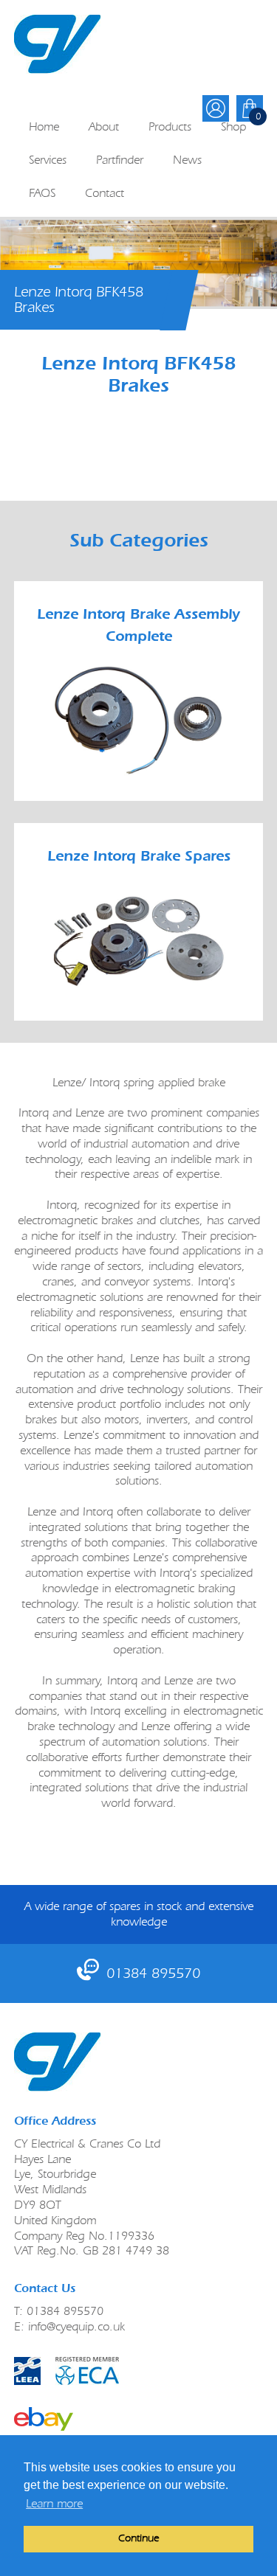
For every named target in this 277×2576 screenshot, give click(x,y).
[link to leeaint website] (27, 2371)
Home (44, 126)
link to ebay (44, 2419)
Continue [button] (138, 2538)
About (104, 126)
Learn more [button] (54, 2503)
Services (48, 160)
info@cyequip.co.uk (76, 2326)
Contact (105, 193)
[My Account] (216, 108)
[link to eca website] (139, 2371)
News (187, 160)
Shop (233, 126)
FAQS (42, 193)
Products (170, 126)
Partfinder (120, 160)
